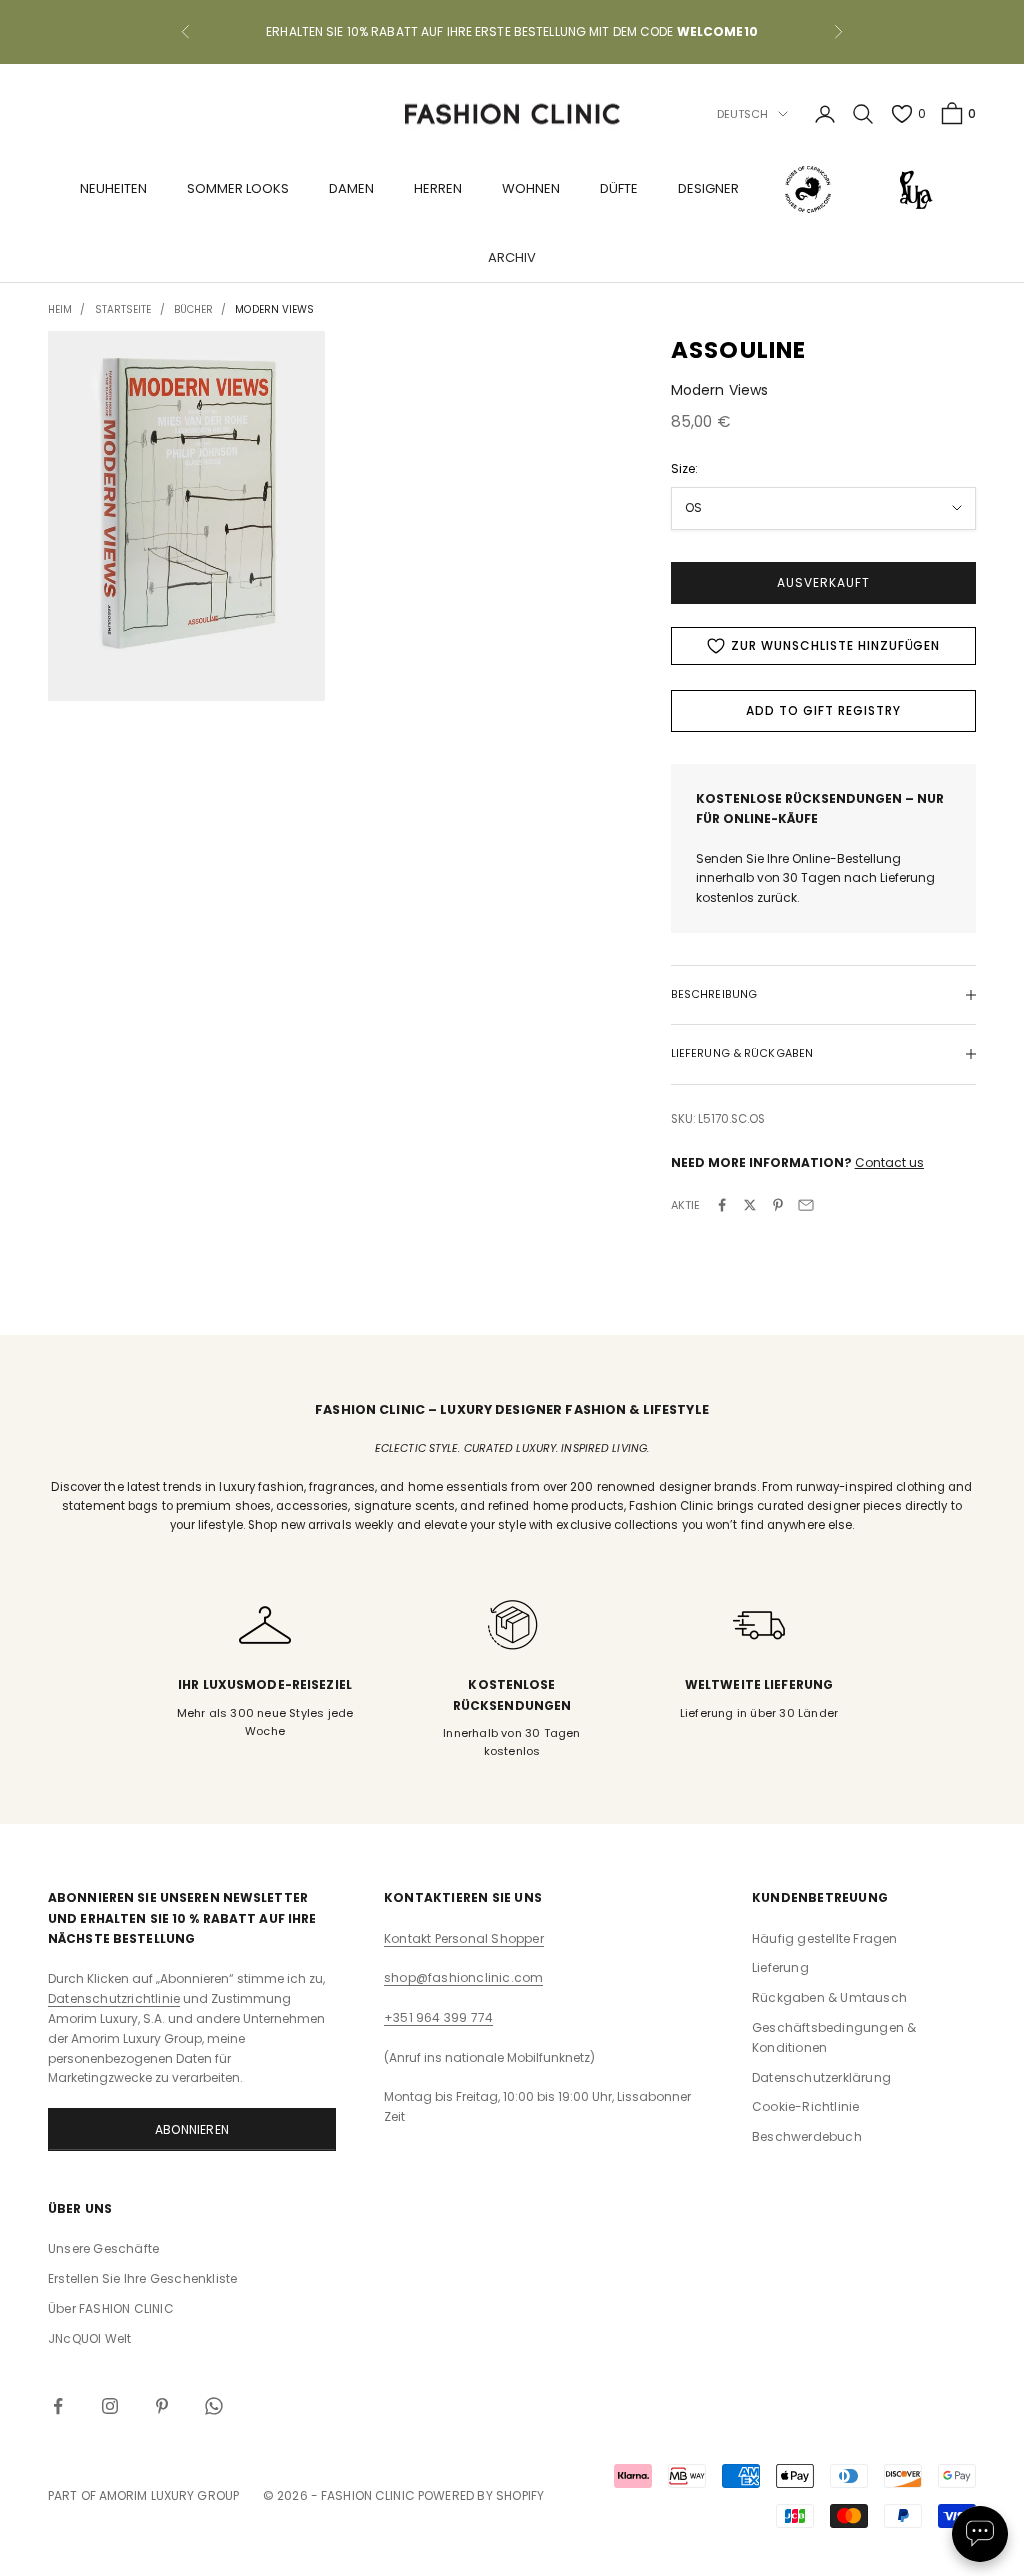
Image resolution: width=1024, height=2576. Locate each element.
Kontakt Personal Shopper (464, 1938)
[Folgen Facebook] (58, 2406)
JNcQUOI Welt (89, 2338)
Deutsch (743, 114)
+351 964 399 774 (438, 2017)
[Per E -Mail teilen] (806, 1205)
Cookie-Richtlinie (805, 2106)
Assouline (739, 350)
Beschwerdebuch (807, 2136)
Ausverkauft (823, 582)
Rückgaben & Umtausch (829, 1997)
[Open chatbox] (980, 2534)
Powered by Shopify (481, 2495)
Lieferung (780, 1967)
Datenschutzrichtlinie (114, 1998)
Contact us (889, 1162)
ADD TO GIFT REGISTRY (823, 710)
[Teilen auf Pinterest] (778, 1205)
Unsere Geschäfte (103, 2248)
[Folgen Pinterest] (162, 2406)
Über (111, 2308)
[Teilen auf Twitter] (750, 1205)
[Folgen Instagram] (110, 2406)
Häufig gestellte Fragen (825, 1938)
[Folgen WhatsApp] (214, 2406)
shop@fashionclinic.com (463, 1977)
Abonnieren (192, 2129)
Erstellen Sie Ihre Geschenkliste (142, 2278)
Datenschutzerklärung (821, 2077)
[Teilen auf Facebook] (722, 1205)
